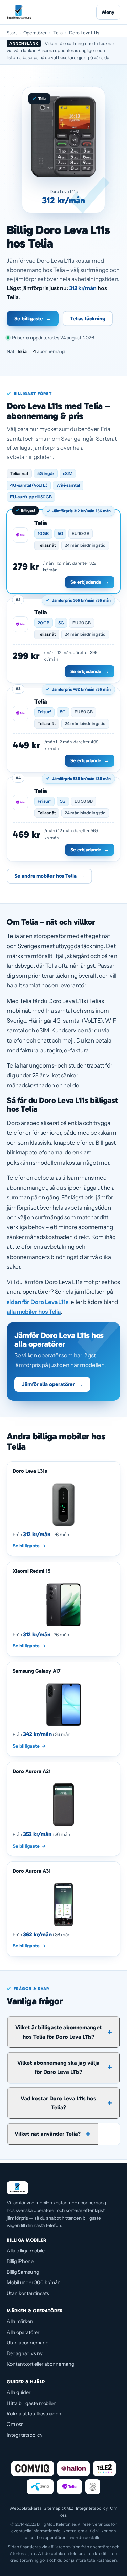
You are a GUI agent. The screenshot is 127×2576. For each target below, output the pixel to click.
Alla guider (19, 2392)
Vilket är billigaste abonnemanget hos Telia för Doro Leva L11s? (59, 2032)
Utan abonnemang (28, 2343)
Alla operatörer (23, 2332)
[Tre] (93, 2487)
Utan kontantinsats (28, 2293)
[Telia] (69, 2487)
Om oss (15, 2424)
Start (12, 33)
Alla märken (20, 2321)
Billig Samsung (23, 2272)
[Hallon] (73, 2468)
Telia (58, 33)
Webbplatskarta (26, 2508)
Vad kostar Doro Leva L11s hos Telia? (58, 2103)
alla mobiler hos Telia (34, 1312)
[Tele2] (104, 2468)
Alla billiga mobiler (26, 2251)
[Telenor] (40, 2487)
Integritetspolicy (25, 2435)
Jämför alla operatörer (52, 1384)
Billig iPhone (20, 2261)
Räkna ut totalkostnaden (34, 2414)
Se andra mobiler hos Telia (49, 876)
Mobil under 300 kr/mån (34, 2282)
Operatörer (35, 33)
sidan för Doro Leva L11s (38, 1302)
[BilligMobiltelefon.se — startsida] (19, 12)
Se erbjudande (90, 582)
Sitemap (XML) (59, 2508)
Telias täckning (88, 318)
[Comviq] (32, 2468)
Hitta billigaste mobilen (32, 2403)
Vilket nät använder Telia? (48, 2134)
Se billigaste (33, 318)
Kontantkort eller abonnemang (41, 2364)
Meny (108, 12)
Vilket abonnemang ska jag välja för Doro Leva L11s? (58, 2067)
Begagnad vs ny (25, 2353)
